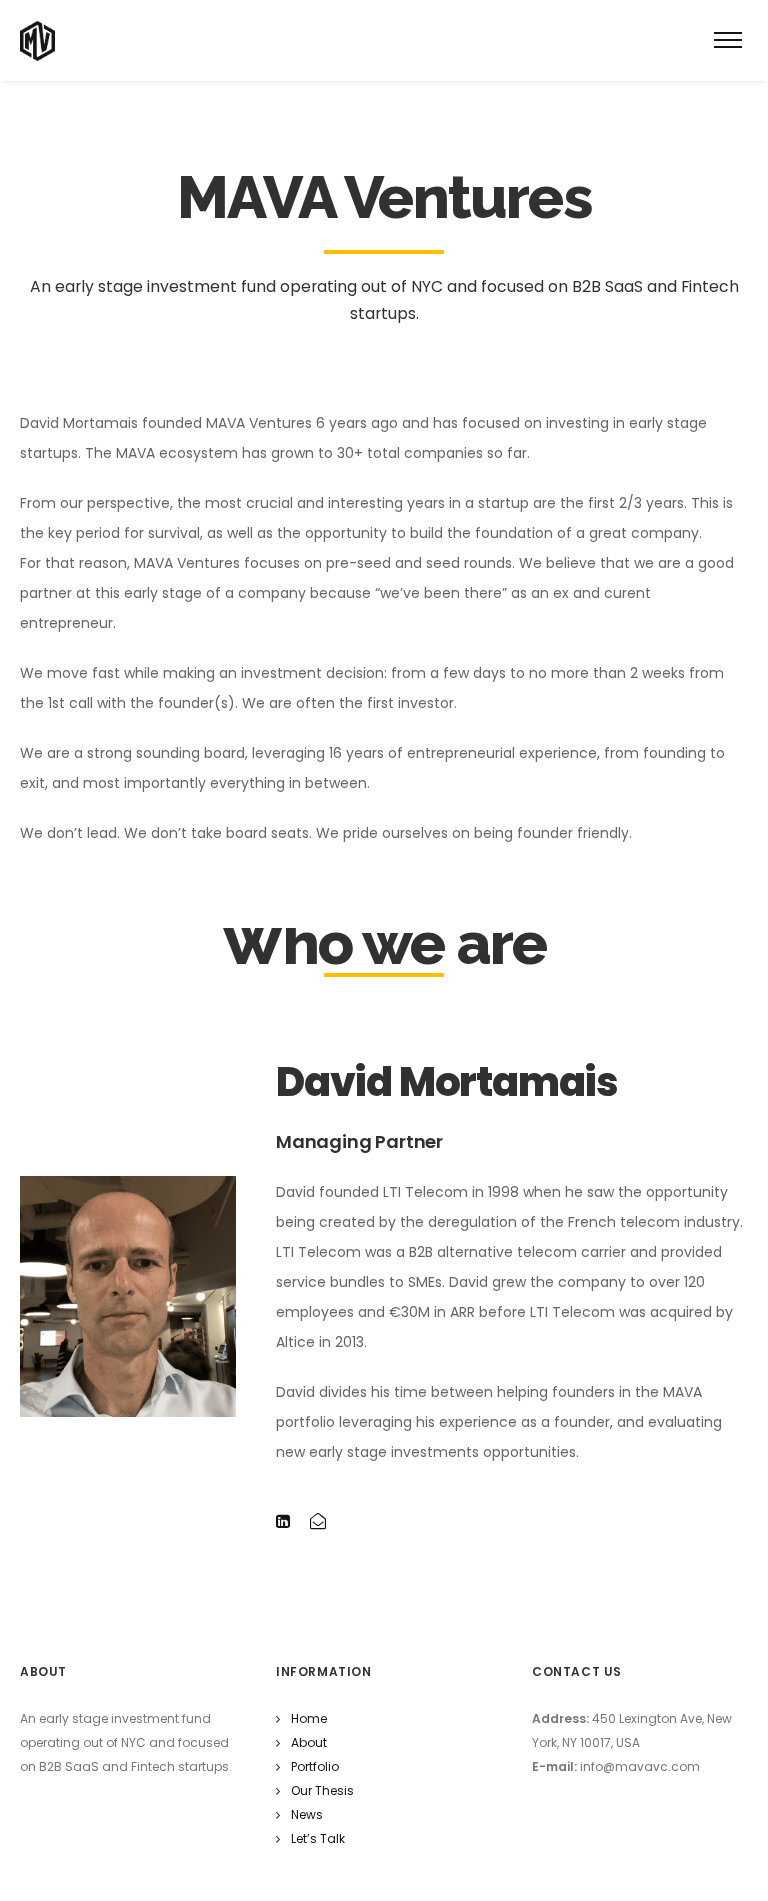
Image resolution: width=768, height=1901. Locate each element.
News (307, 1814)
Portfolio (315, 1766)
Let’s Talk (318, 1838)
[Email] (318, 1522)
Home (309, 1718)
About (309, 1742)
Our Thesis (322, 1790)
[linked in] (283, 1522)
